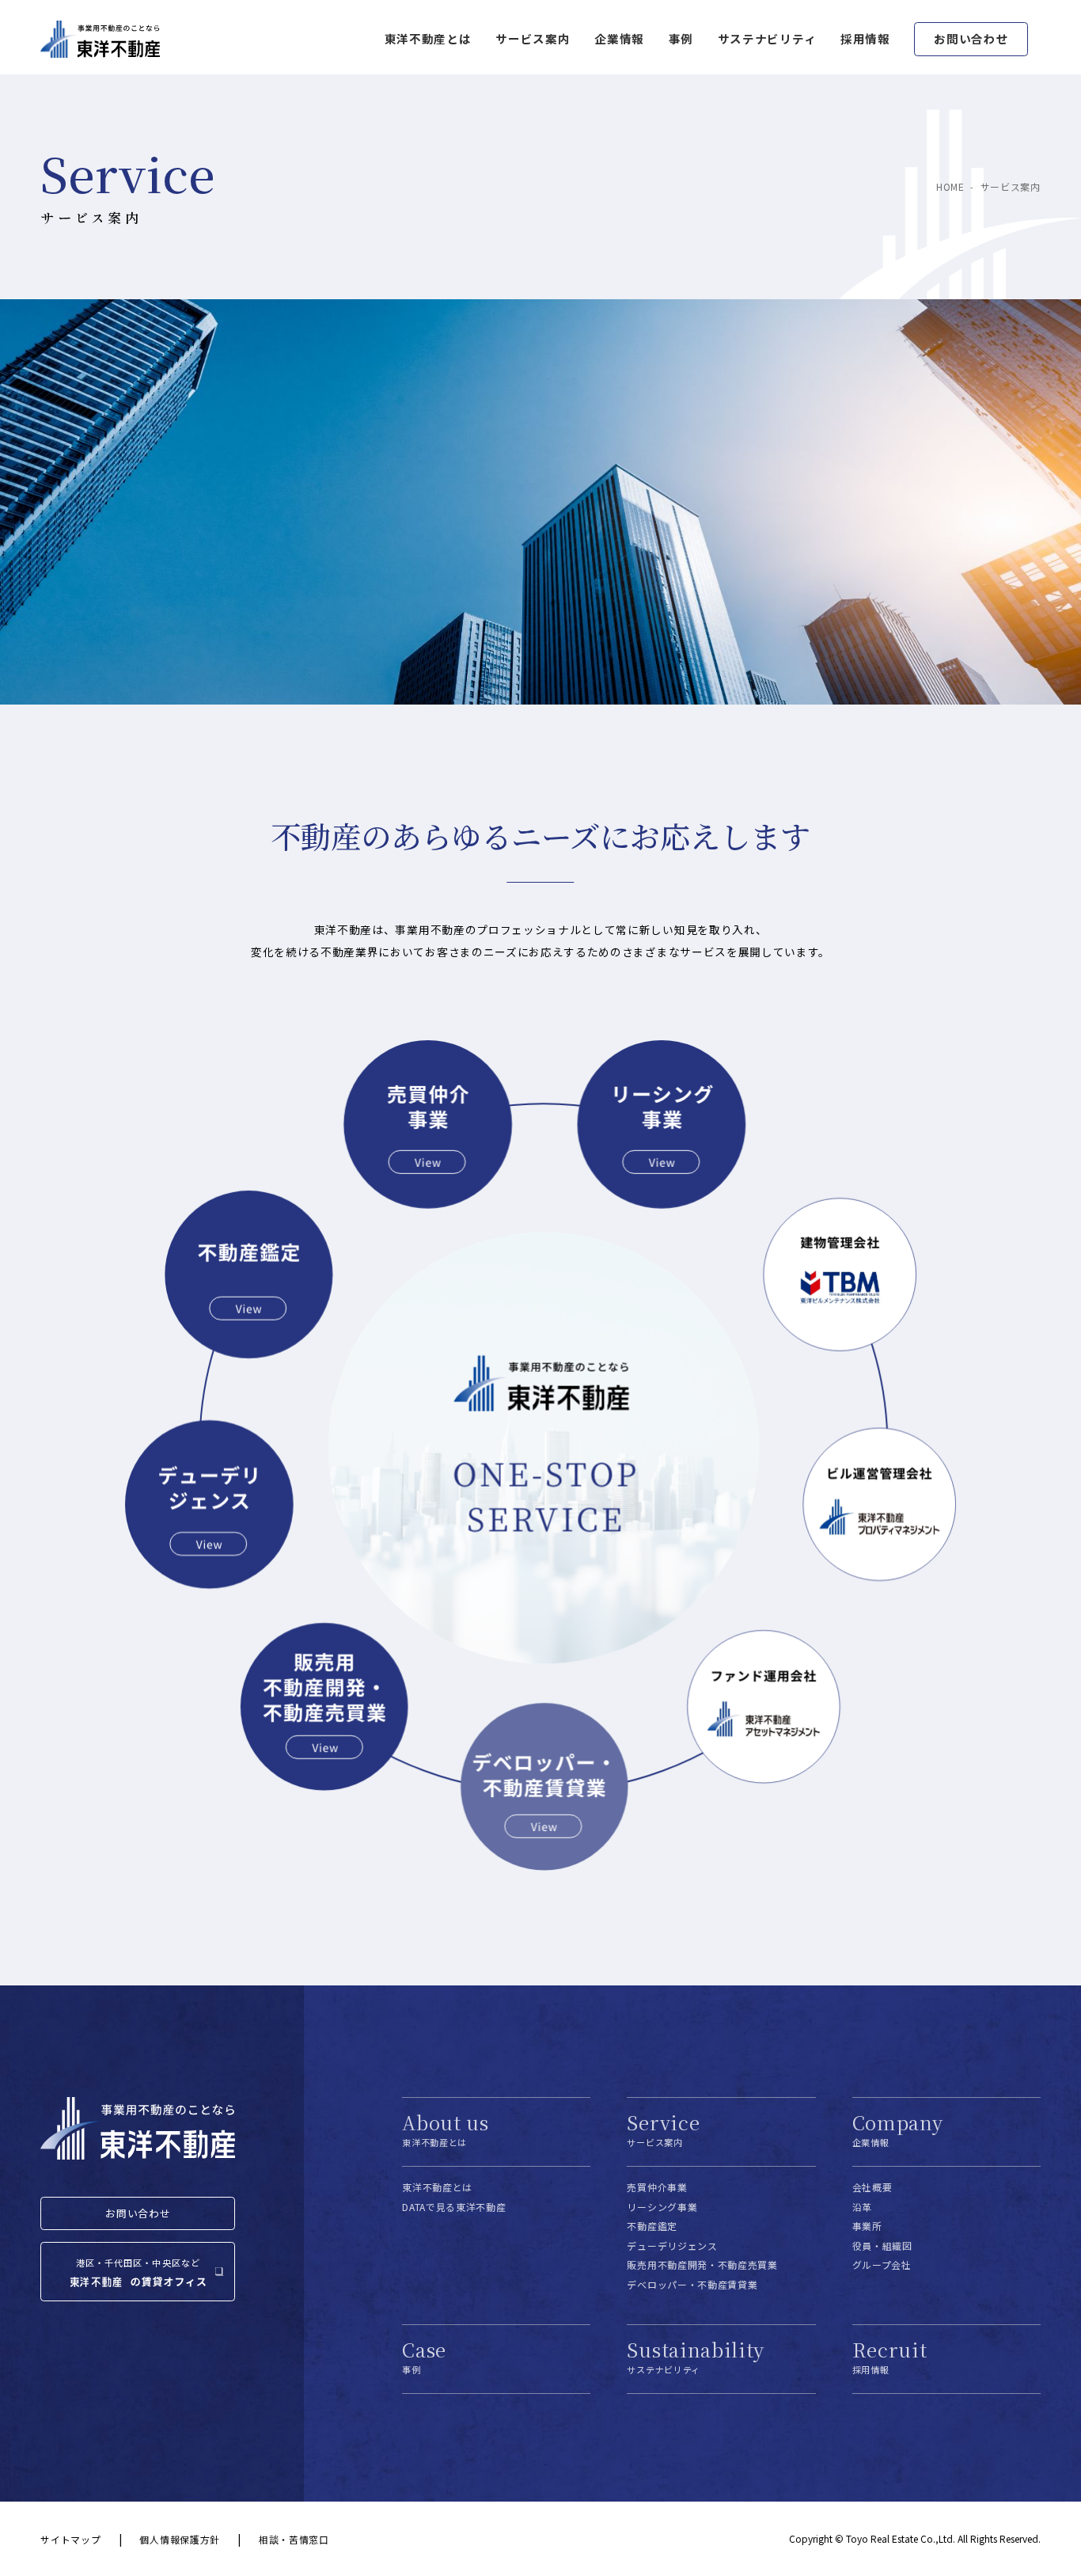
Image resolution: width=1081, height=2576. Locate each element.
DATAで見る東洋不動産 (454, 2207)
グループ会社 (882, 2264)
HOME (950, 186)
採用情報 (865, 38)
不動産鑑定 (247, 1275)
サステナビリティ (767, 38)
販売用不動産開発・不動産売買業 (702, 2264)
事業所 (867, 2226)
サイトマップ (70, 2539)
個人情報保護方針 (179, 2539)
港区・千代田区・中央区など (138, 2263)
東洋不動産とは (437, 2187)
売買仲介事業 (657, 2187)
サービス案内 (533, 38)
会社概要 (872, 2187)
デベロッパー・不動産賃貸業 (692, 2284)
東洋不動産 (100, 40)
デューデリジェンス (210, 1504)
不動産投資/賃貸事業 (546, 1786)
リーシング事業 (663, 1125)
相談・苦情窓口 (294, 2539)
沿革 (862, 2207)
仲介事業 (426, 1125)
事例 (681, 38)
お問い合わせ (971, 38)
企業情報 (619, 38)
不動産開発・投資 (326, 1707)
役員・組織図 (882, 2245)
